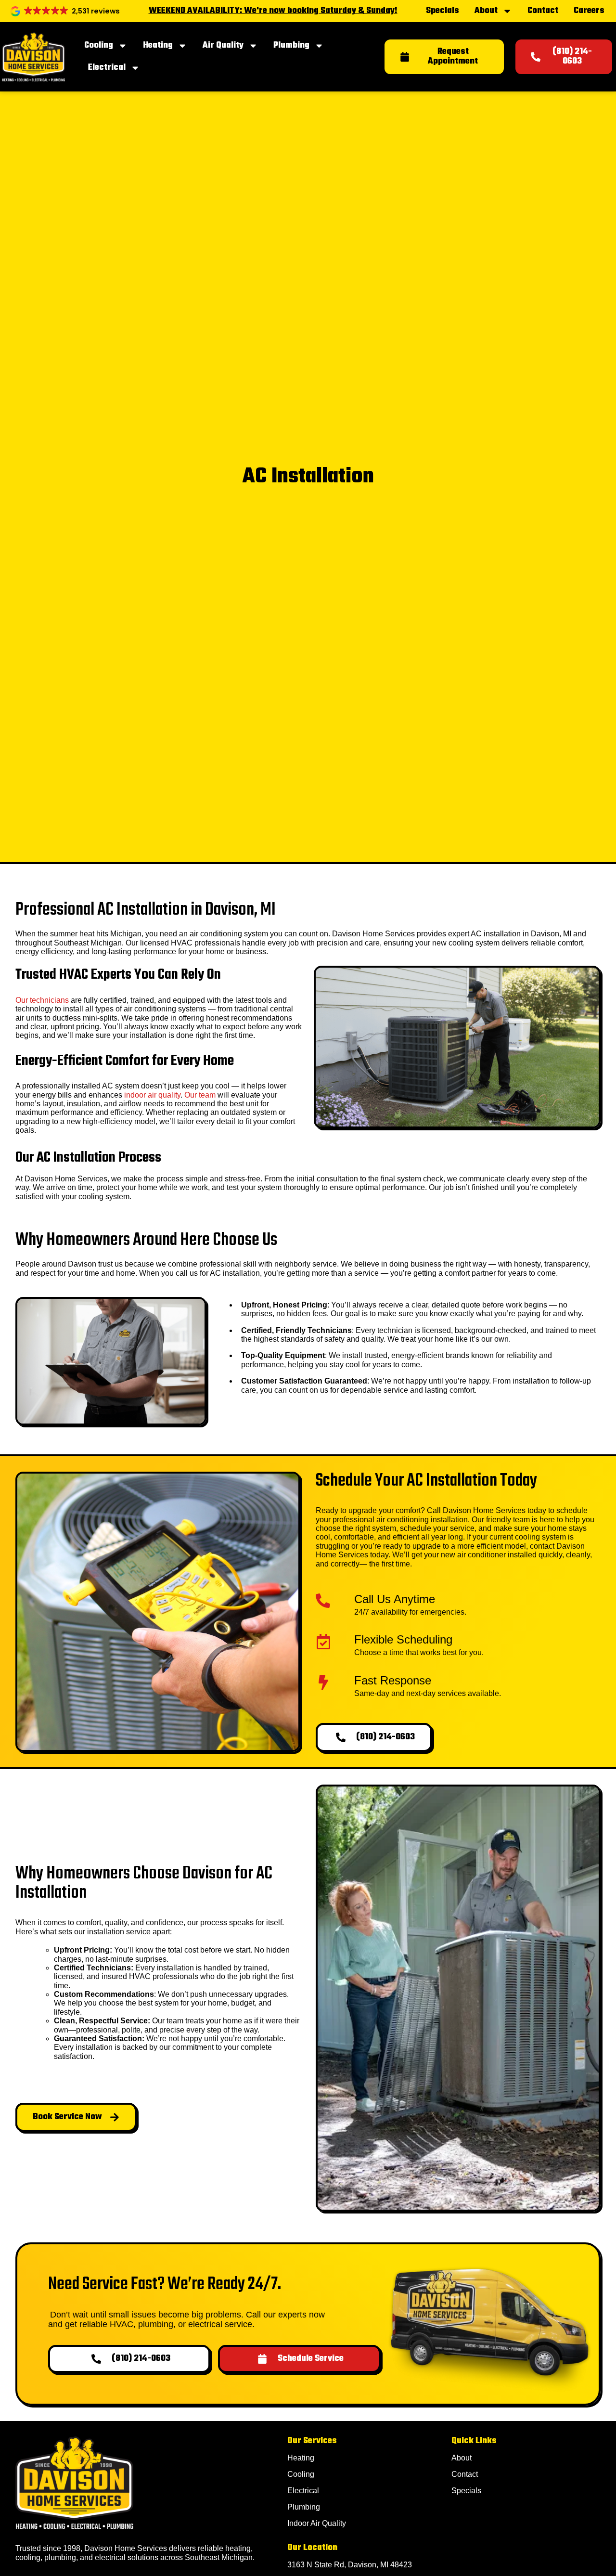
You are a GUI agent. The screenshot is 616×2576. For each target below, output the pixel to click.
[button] (66, 11)
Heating (158, 45)
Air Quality (223, 45)
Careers (589, 11)
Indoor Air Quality (317, 2523)
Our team (200, 1095)
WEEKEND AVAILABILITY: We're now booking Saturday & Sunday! (273, 11)
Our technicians (42, 1000)
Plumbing (291, 45)
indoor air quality (152, 1095)
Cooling (99, 45)
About (486, 11)
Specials (443, 11)
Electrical (107, 68)
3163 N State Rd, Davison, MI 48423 (350, 2565)
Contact (543, 11)
